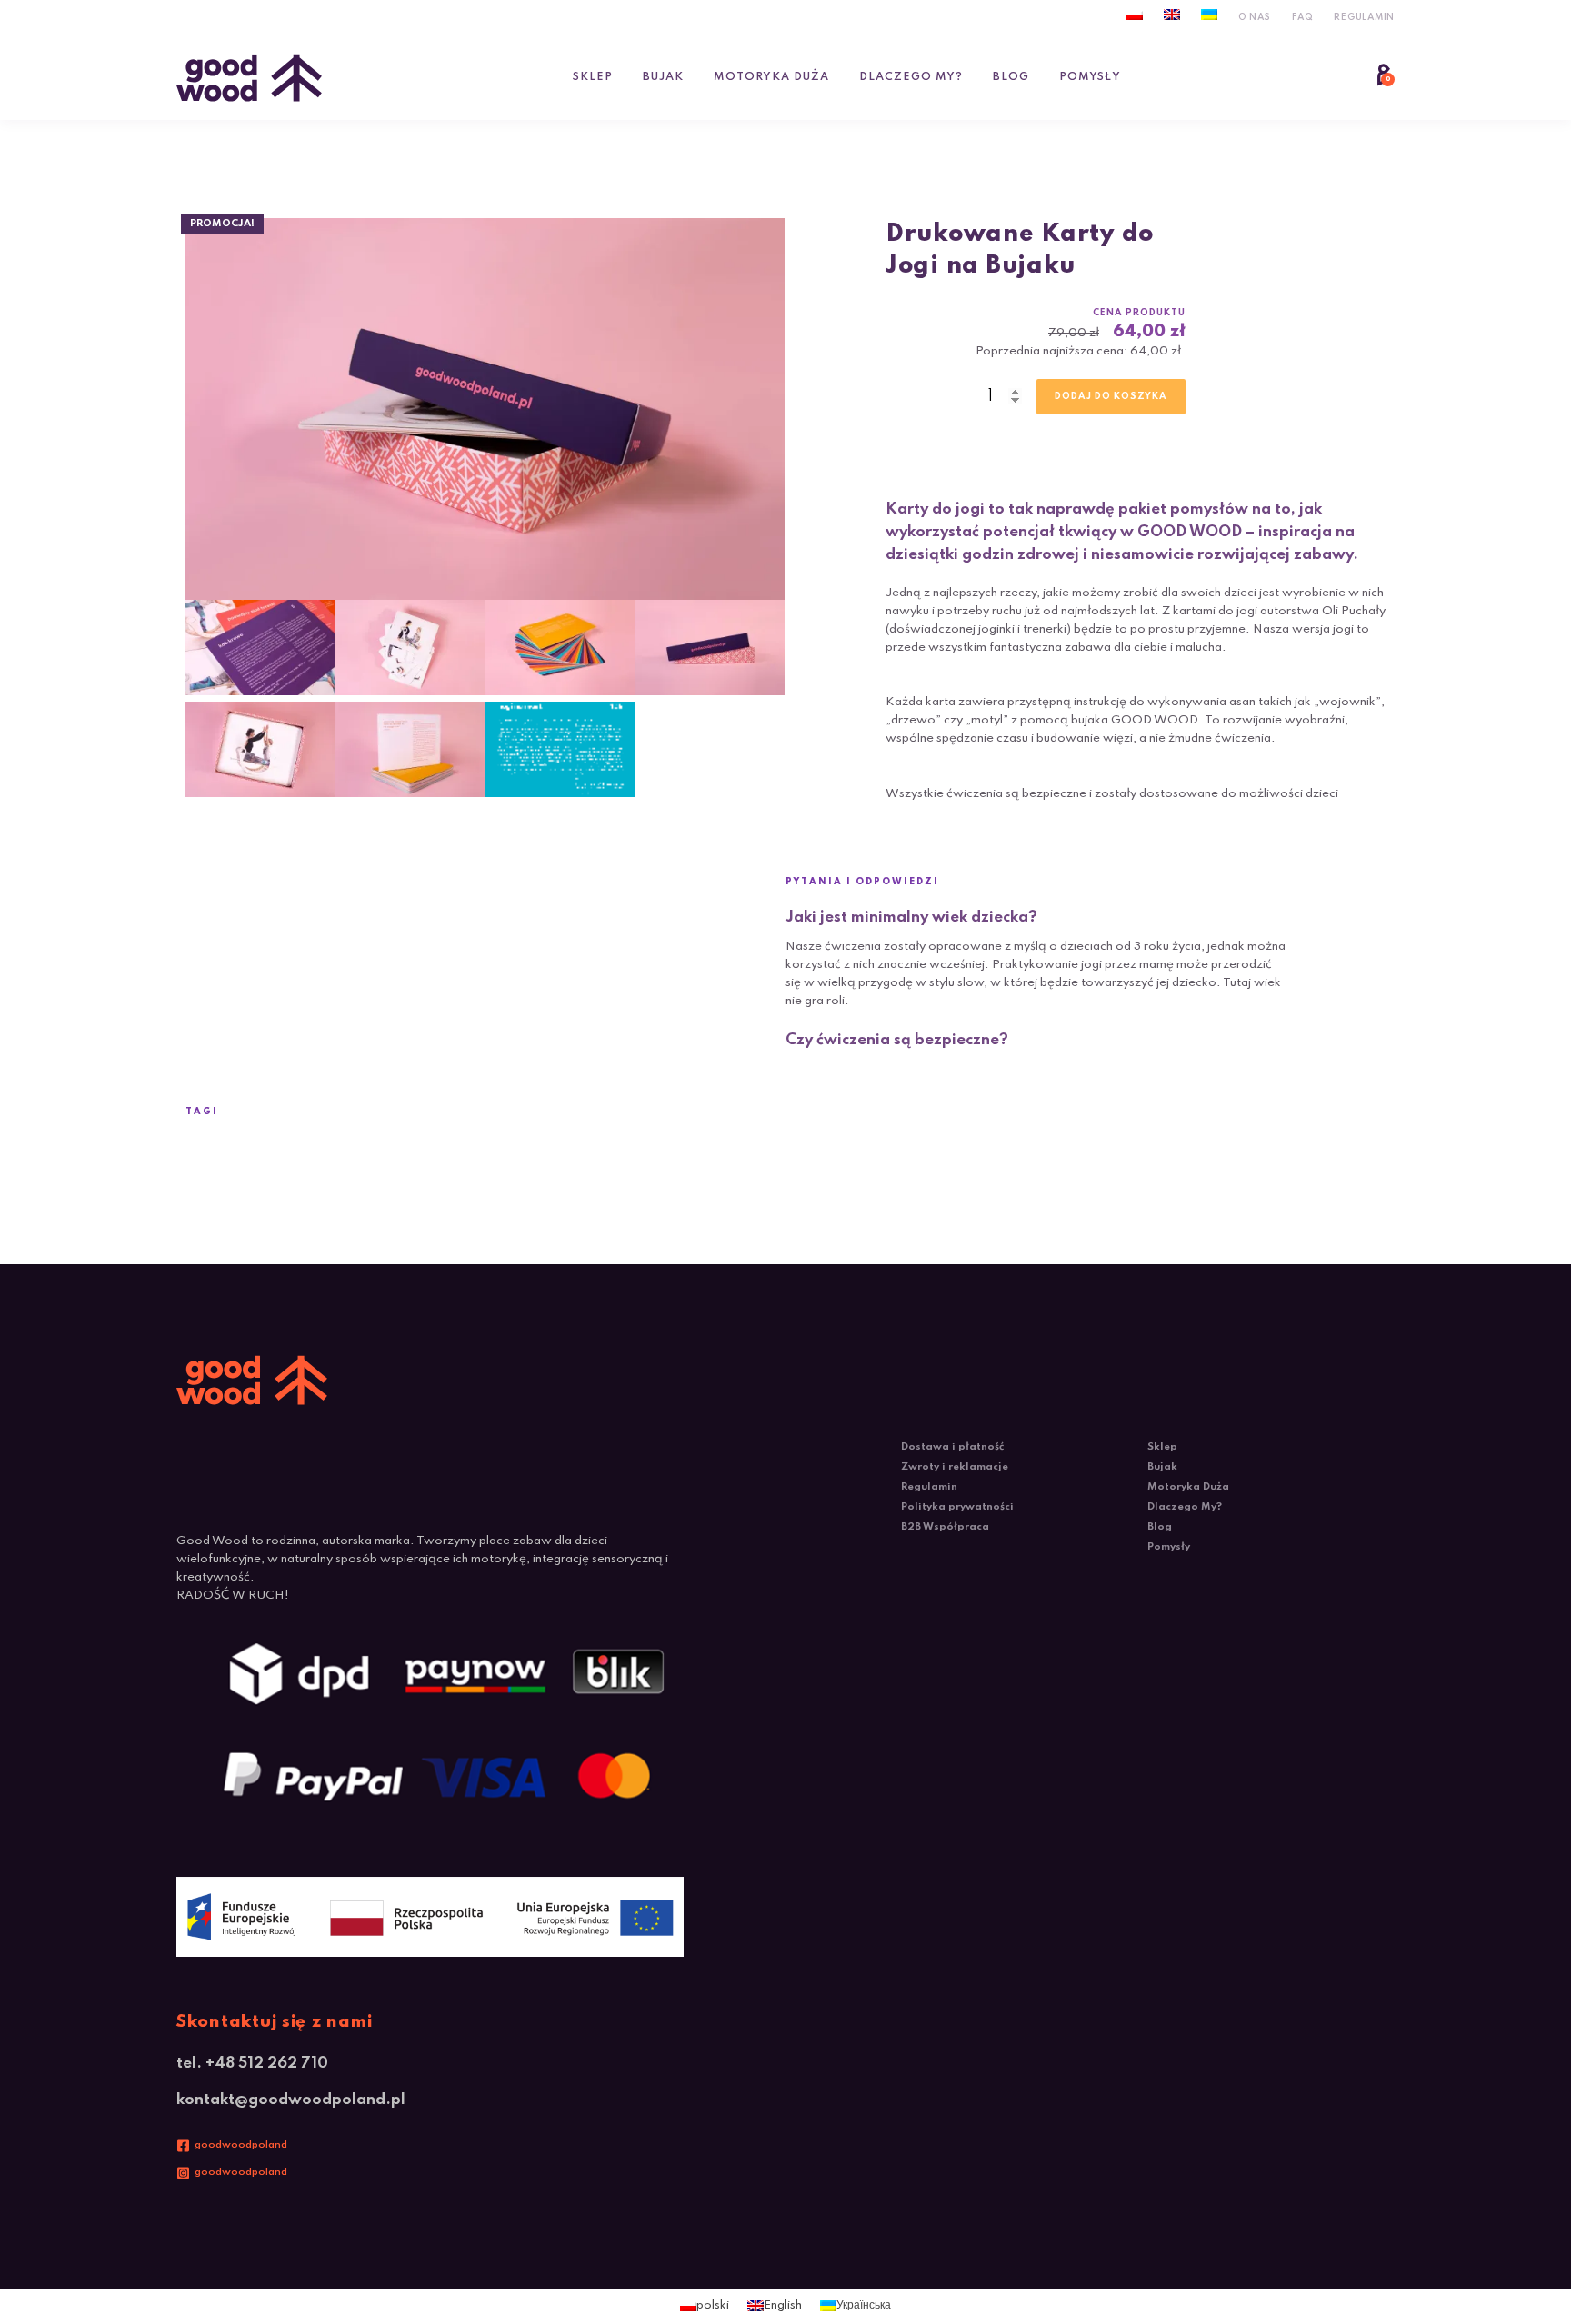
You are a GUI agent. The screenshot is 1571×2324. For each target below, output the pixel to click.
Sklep (593, 77)
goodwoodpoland (241, 2145)
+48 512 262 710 (267, 2064)
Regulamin (1364, 17)
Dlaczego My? (911, 77)
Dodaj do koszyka (1111, 396)
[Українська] (1209, 15)
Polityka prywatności (957, 1507)
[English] (1172, 15)
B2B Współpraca (945, 1527)
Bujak (663, 77)
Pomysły (1090, 77)
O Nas (1255, 17)
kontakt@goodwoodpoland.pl (291, 2100)
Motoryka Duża (771, 77)
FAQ (1302, 17)
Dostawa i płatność (952, 1447)
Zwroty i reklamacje (955, 1467)
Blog (1011, 77)
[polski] (1135, 15)
